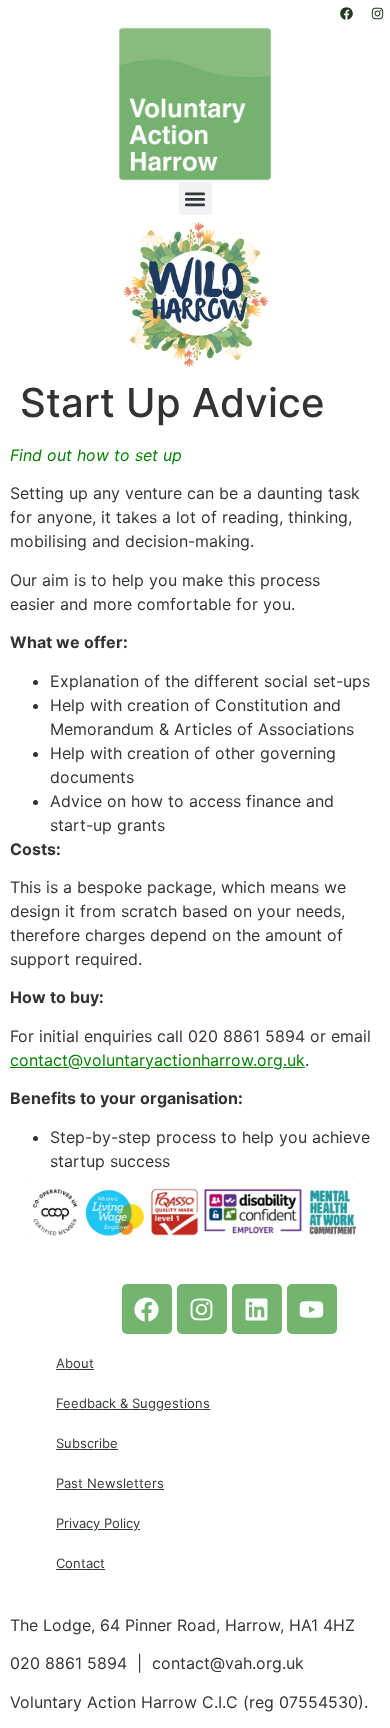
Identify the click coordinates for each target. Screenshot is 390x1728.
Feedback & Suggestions (133, 1403)
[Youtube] (312, 1309)
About (75, 1363)
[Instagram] (377, 13)
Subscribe (87, 1443)
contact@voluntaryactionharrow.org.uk (157, 1060)
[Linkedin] (257, 1309)
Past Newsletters (110, 1483)
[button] (195, 198)
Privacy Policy (98, 1523)
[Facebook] (346, 13)
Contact (80, 1563)
